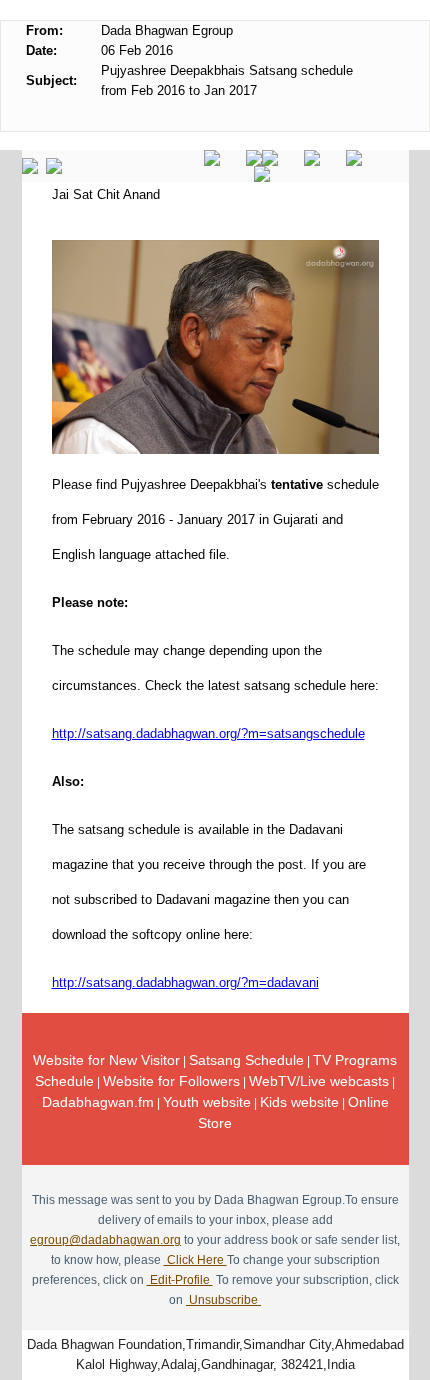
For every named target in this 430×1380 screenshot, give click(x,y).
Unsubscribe (223, 1300)
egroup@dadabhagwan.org (105, 1240)
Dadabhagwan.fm (98, 1102)
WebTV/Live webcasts (319, 1081)
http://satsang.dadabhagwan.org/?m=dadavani (185, 982)
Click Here (195, 1260)
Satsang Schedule (246, 1060)
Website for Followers (171, 1081)
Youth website (207, 1102)
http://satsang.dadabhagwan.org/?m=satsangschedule (208, 733)
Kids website (299, 1102)
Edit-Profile (180, 1280)
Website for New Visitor (106, 1060)
